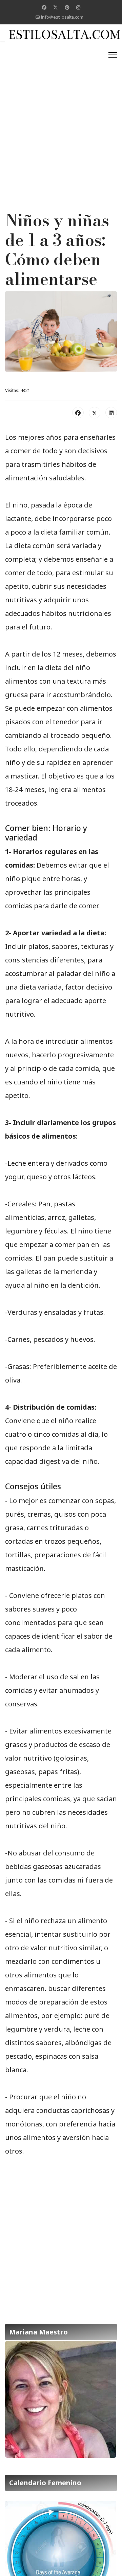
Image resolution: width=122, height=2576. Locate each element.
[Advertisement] (61, 109)
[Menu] (113, 55)
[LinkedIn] (111, 413)
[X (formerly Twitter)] (95, 413)
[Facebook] (44, 7)
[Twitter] (56, 7)
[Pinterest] (67, 7)
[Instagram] (78, 7)
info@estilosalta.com (62, 17)
